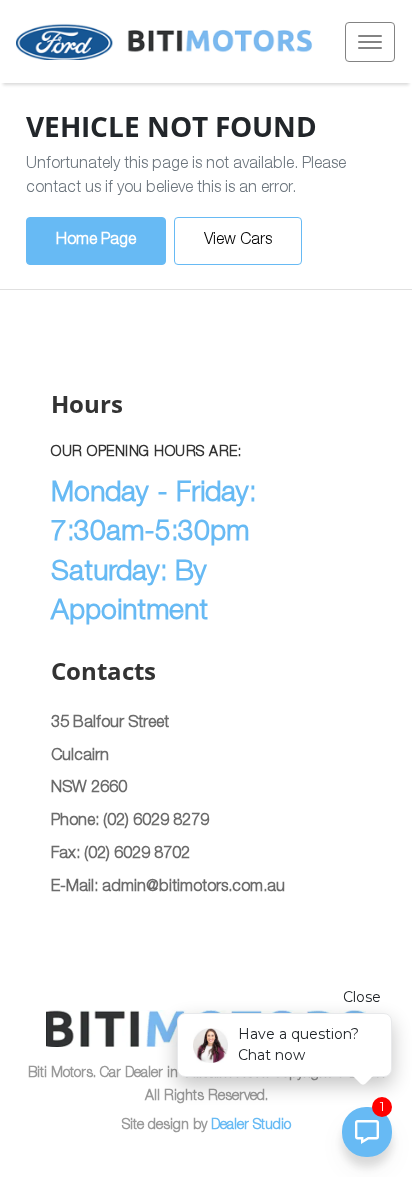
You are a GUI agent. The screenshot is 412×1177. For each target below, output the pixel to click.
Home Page (96, 241)
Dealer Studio (251, 1126)
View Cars (238, 241)
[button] (370, 42)
